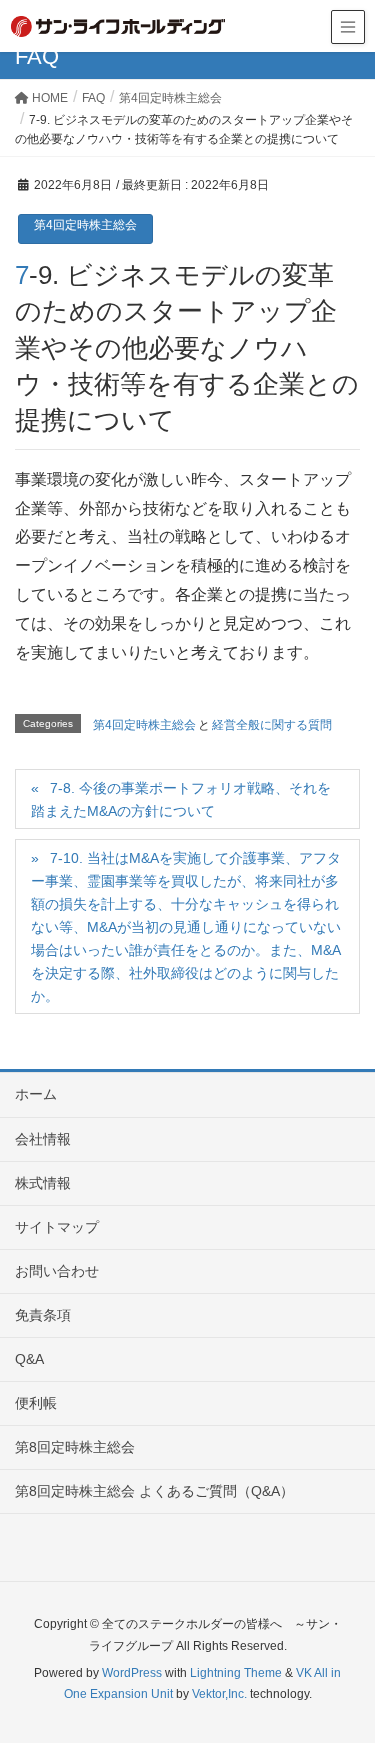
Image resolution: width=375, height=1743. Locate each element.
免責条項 (43, 1315)
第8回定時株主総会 (75, 1447)
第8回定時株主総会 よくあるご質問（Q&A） (154, 1491)
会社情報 (43, 1139)
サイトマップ (57, 1227)
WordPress (132, 1673)
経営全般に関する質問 (272, 725)
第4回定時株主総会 (85, 225)
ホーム (36, 1094)
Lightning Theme (236, 1673)
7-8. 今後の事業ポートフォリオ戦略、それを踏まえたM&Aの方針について (181, 799)
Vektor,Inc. (219, 1694)
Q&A (29, 1359)
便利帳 (36, 1403)
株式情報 (43, 1183)
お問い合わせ (57, 1271)
